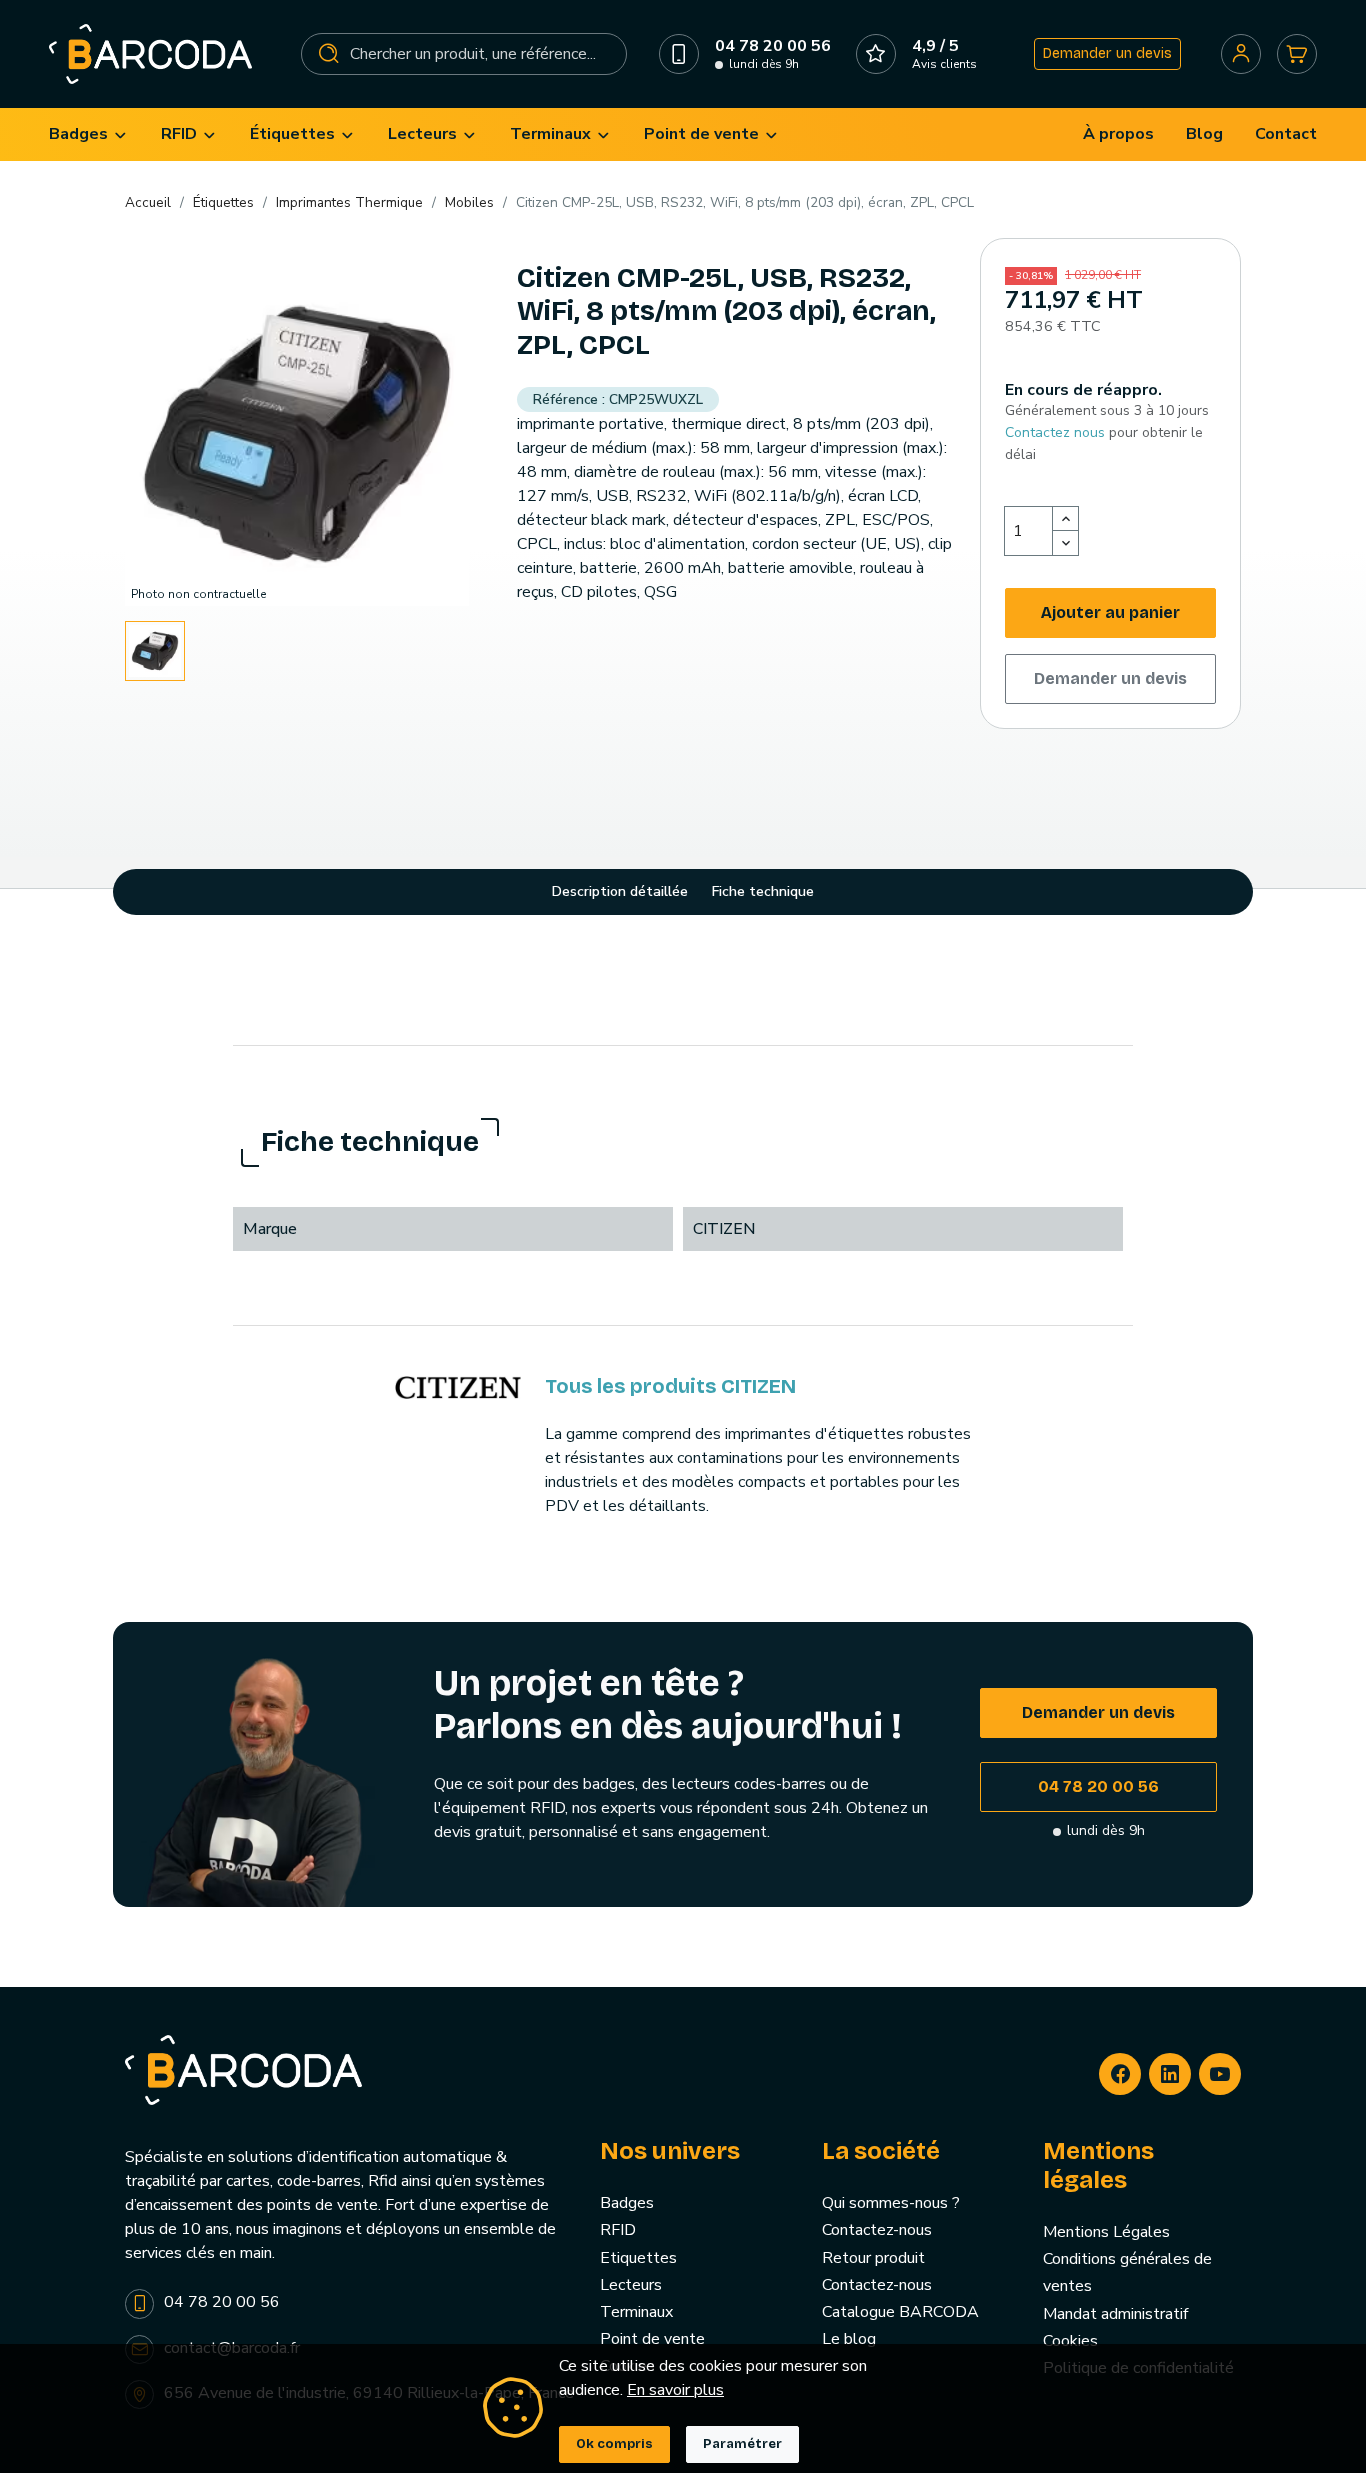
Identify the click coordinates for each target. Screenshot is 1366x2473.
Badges (627, 2203)
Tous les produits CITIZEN (670, 1386)
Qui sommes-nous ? (891, 2203)
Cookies (1070, 2341)
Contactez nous (1055, 432)
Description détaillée (620, 891)
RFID (618, 2230)
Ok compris (614, 2444)
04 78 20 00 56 (1098, 1786)
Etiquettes (638, 2258)
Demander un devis (1107, 53)
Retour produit (873, 2258)
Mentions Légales (1106, 2232)
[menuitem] (89, 134)
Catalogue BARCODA (900, 2312)
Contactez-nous (877, 2230)
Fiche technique (763, 891)
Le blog (849, 2339)
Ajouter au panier (1110, 612)
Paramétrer (742, 2444)
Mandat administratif (1115, 2314)
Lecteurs (631, 2285)
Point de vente (652, 2339)
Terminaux (636, 2312)
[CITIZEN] (458, 1386)
